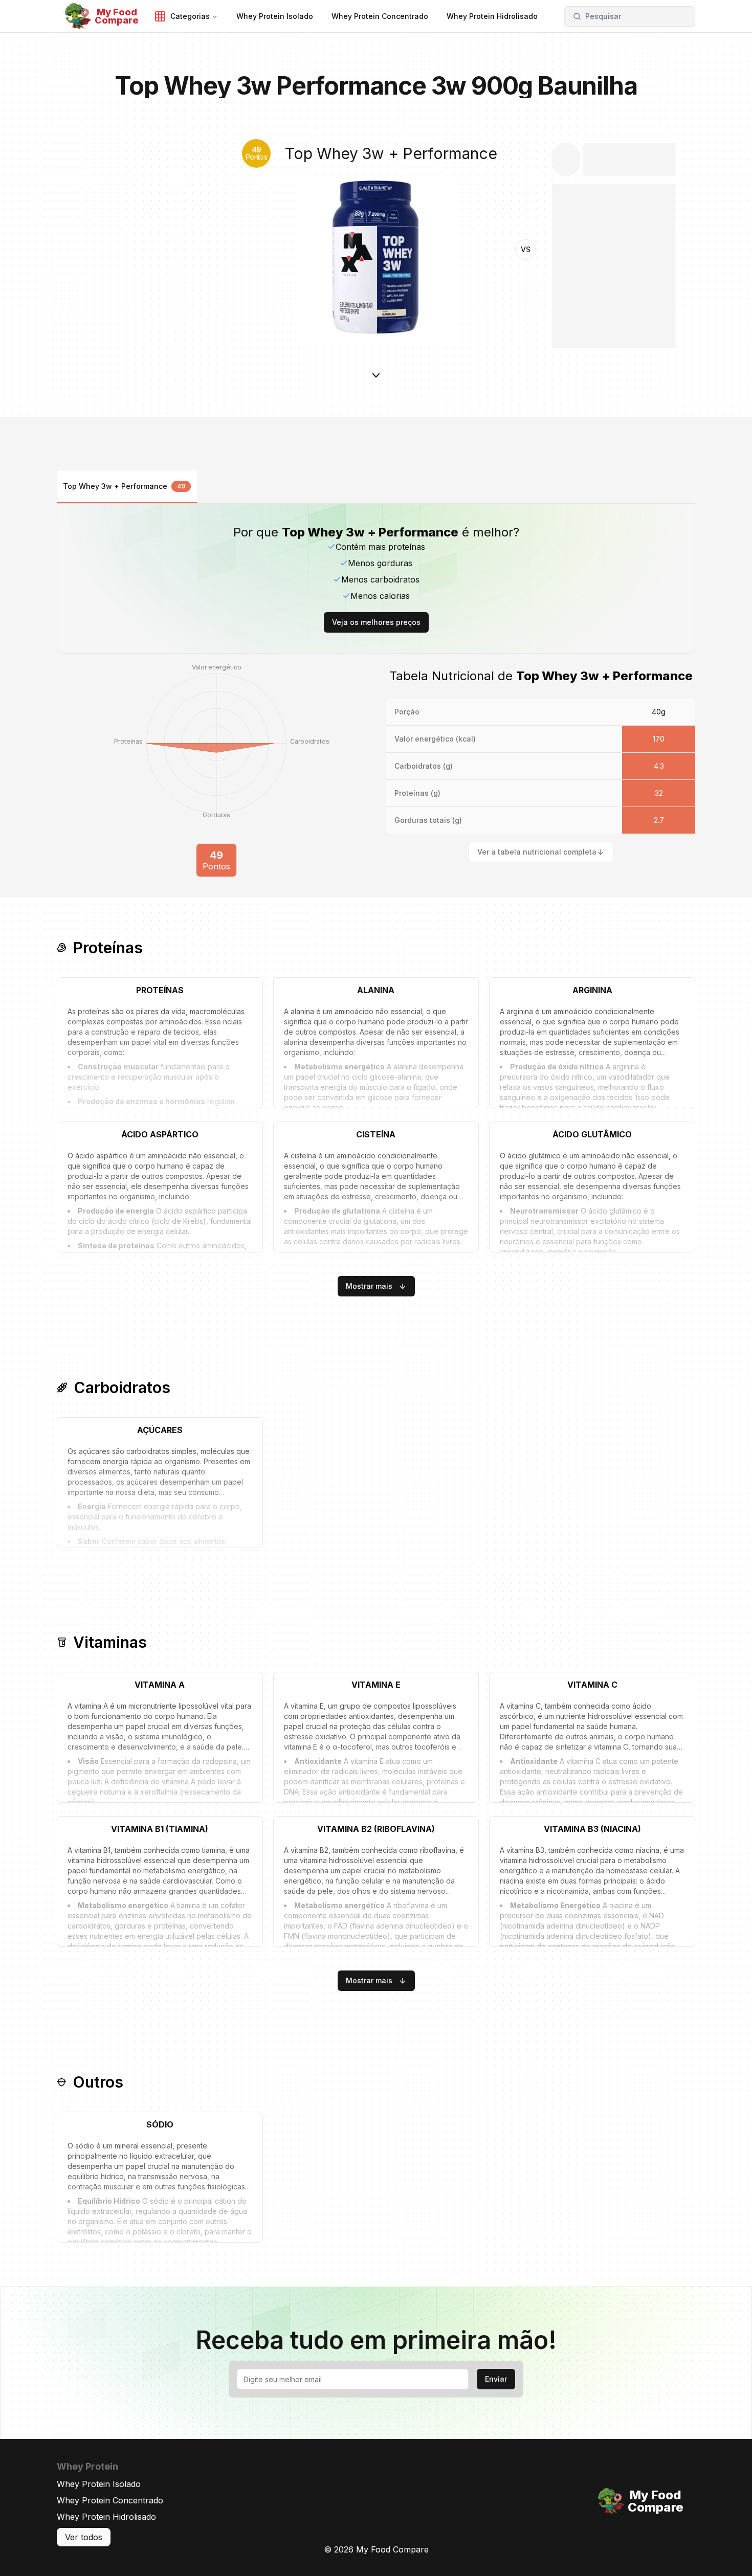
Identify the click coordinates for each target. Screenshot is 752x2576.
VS (526, 249)
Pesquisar (603, 16)
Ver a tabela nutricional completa (537, 852)
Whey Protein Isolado (99, 2484)
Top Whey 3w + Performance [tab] (124, 486)
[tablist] (376, 487)
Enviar (496, 2379)
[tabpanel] (376, 690)
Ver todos (84, 2537)
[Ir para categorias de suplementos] (376, 391)
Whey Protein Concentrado (110, 2500)
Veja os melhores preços (376, 622)
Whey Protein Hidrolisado (106, 2517)
